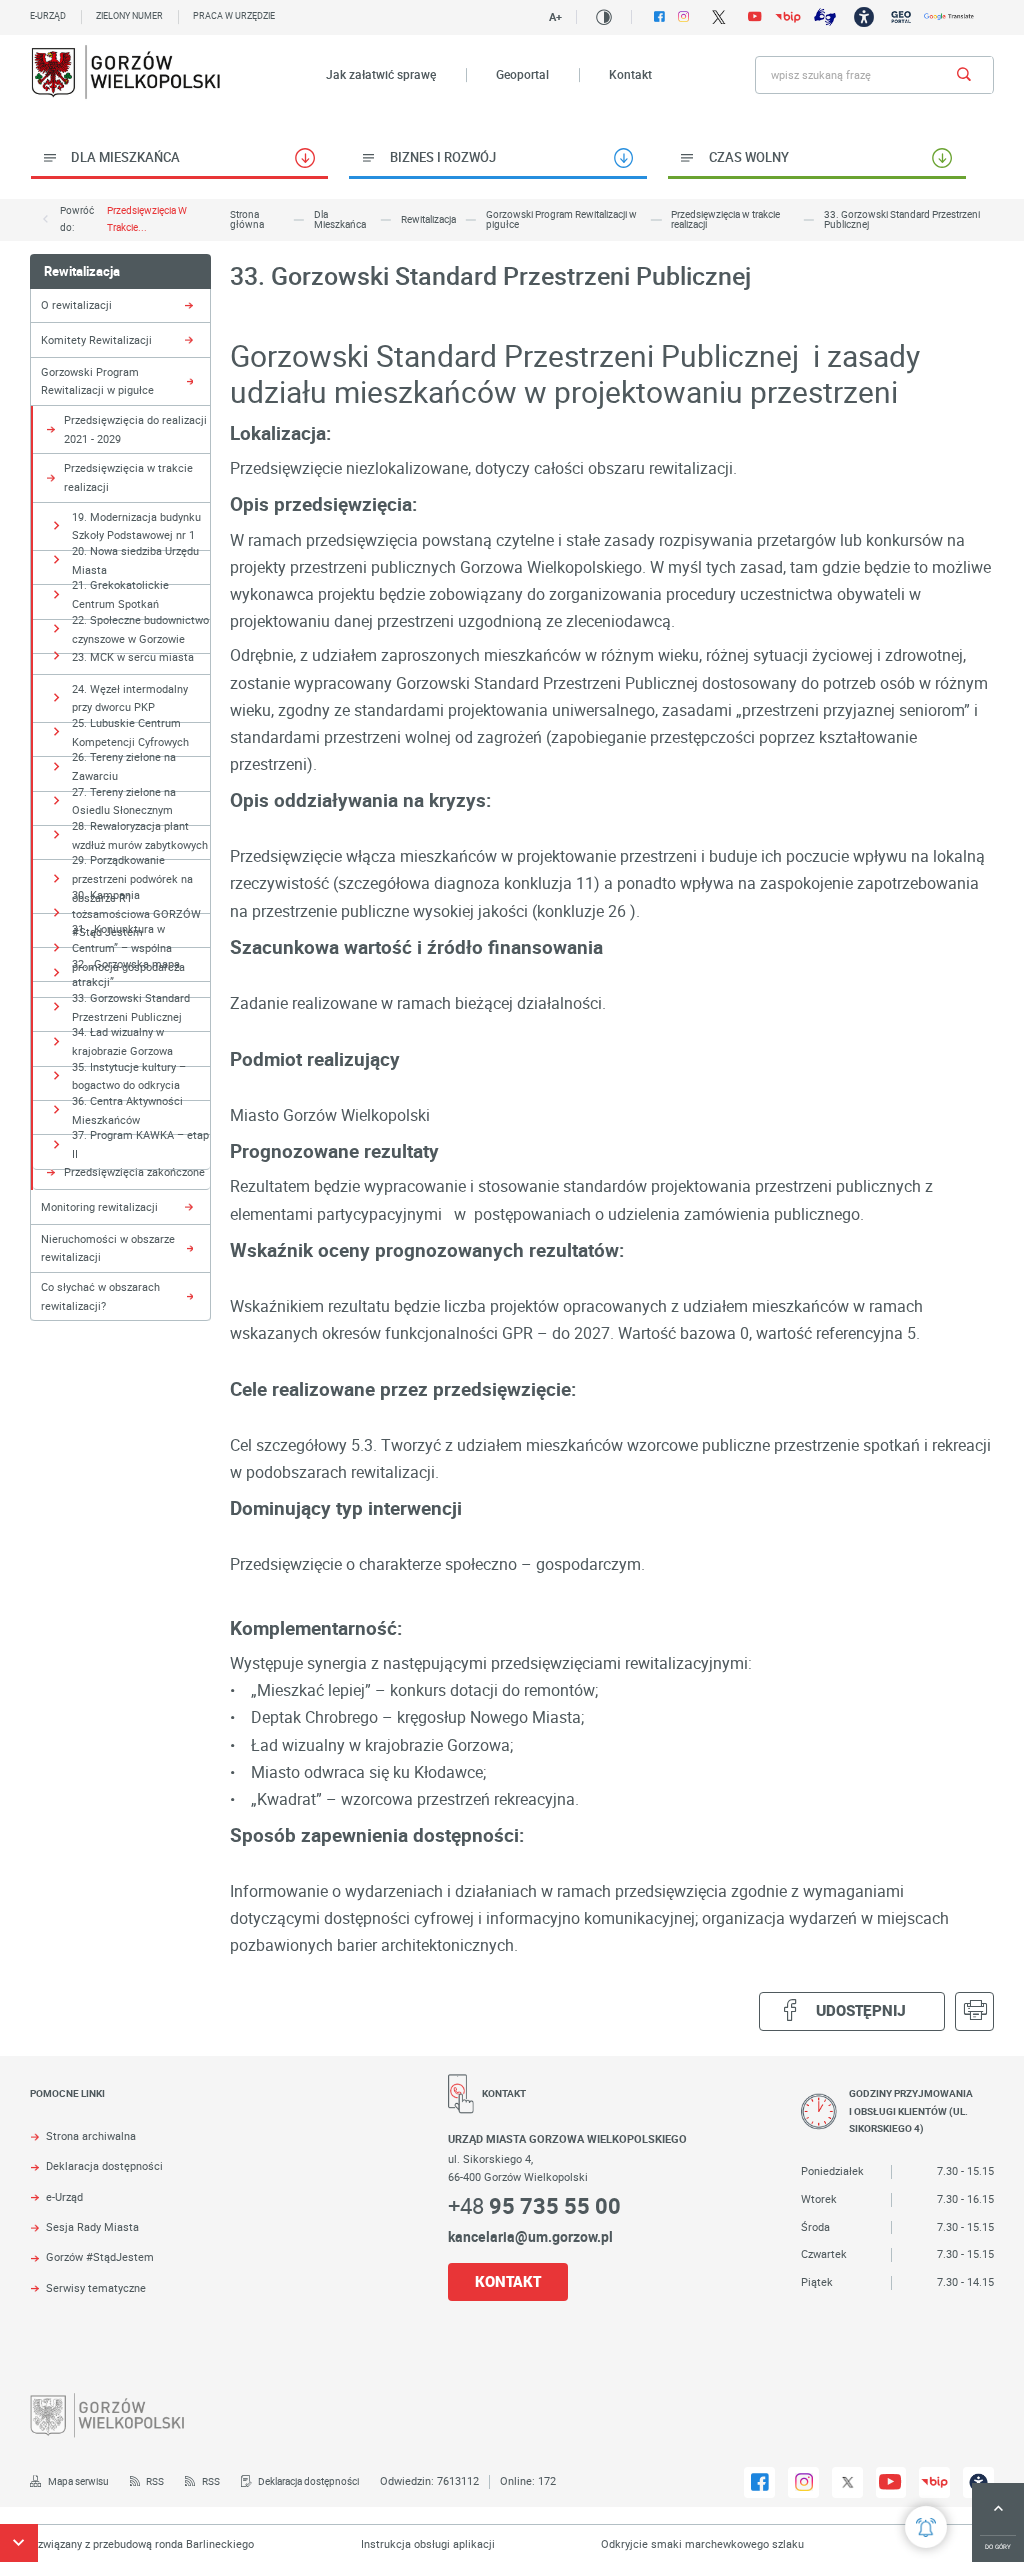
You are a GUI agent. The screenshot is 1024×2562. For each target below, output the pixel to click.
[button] (19, 2543)
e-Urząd (64, 2197)
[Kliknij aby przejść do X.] (718, 17)
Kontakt (630, 74)
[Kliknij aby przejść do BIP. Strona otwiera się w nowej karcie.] (788, 17)
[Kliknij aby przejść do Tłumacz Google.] (949, 16)
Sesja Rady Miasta (92, 2227)
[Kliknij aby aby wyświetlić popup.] (926, 2527)
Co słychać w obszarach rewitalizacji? (100, 1296)
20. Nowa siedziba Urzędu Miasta (135, 560)
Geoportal (522, 74)
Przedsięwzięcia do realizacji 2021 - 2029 (135, 429)
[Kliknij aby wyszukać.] (964, 75)
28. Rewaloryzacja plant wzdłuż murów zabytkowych (140, 835)
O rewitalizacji (76, 304)
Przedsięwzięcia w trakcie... (147, 219)
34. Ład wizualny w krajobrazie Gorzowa (122, 1041)
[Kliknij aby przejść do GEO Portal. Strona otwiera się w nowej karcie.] (901, 17)
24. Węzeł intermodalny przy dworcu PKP (130, 698)
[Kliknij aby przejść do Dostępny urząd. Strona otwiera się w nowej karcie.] (864, 17)
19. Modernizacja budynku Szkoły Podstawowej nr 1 (136, 526)
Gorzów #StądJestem (100, 2257)
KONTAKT (508, 2281)
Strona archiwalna (91, 2136)
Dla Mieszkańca (125, 157)
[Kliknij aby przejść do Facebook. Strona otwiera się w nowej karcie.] (659, 16)
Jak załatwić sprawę (381, 74)
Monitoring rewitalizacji (99, 1206)
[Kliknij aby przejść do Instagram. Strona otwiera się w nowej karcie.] (683, 16)
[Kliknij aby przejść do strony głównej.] (126, 75)
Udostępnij (861, 2010)
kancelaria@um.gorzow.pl (530, 2236)
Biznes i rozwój (443, 157)
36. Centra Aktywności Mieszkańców (127, 1110)
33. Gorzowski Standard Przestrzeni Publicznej (131, 1007)
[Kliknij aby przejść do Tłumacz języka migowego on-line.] (825, 17)
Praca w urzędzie (234, 16)
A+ (555, 16)
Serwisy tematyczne (96, 2288)
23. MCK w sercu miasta (133, 656)
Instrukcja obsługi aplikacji (400, 2543)
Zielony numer (129, 16)
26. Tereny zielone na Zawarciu (124, 766)
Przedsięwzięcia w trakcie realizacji (128, 477)
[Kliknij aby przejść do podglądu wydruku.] (974, 2011)
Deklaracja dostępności (104, 2166)
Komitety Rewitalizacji (96, 339)
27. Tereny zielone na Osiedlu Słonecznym (124, 801)
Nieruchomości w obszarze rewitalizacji (108, 1248)
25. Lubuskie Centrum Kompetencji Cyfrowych (130, 732)
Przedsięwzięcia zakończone (134, 1171)
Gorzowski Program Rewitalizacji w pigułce (97, 381)
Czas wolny (749, 157)
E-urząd (48, 16)
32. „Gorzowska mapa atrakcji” (126, 973)
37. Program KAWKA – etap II (140, 1144)
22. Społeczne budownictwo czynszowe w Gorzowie (140, 629)
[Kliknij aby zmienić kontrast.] (604, 17)
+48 (534, 2205)
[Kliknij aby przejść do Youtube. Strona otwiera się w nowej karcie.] (755, 16)
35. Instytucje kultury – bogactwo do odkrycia (129, 1076)
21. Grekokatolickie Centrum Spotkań (120, 594)
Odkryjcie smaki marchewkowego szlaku (674, 2543)
